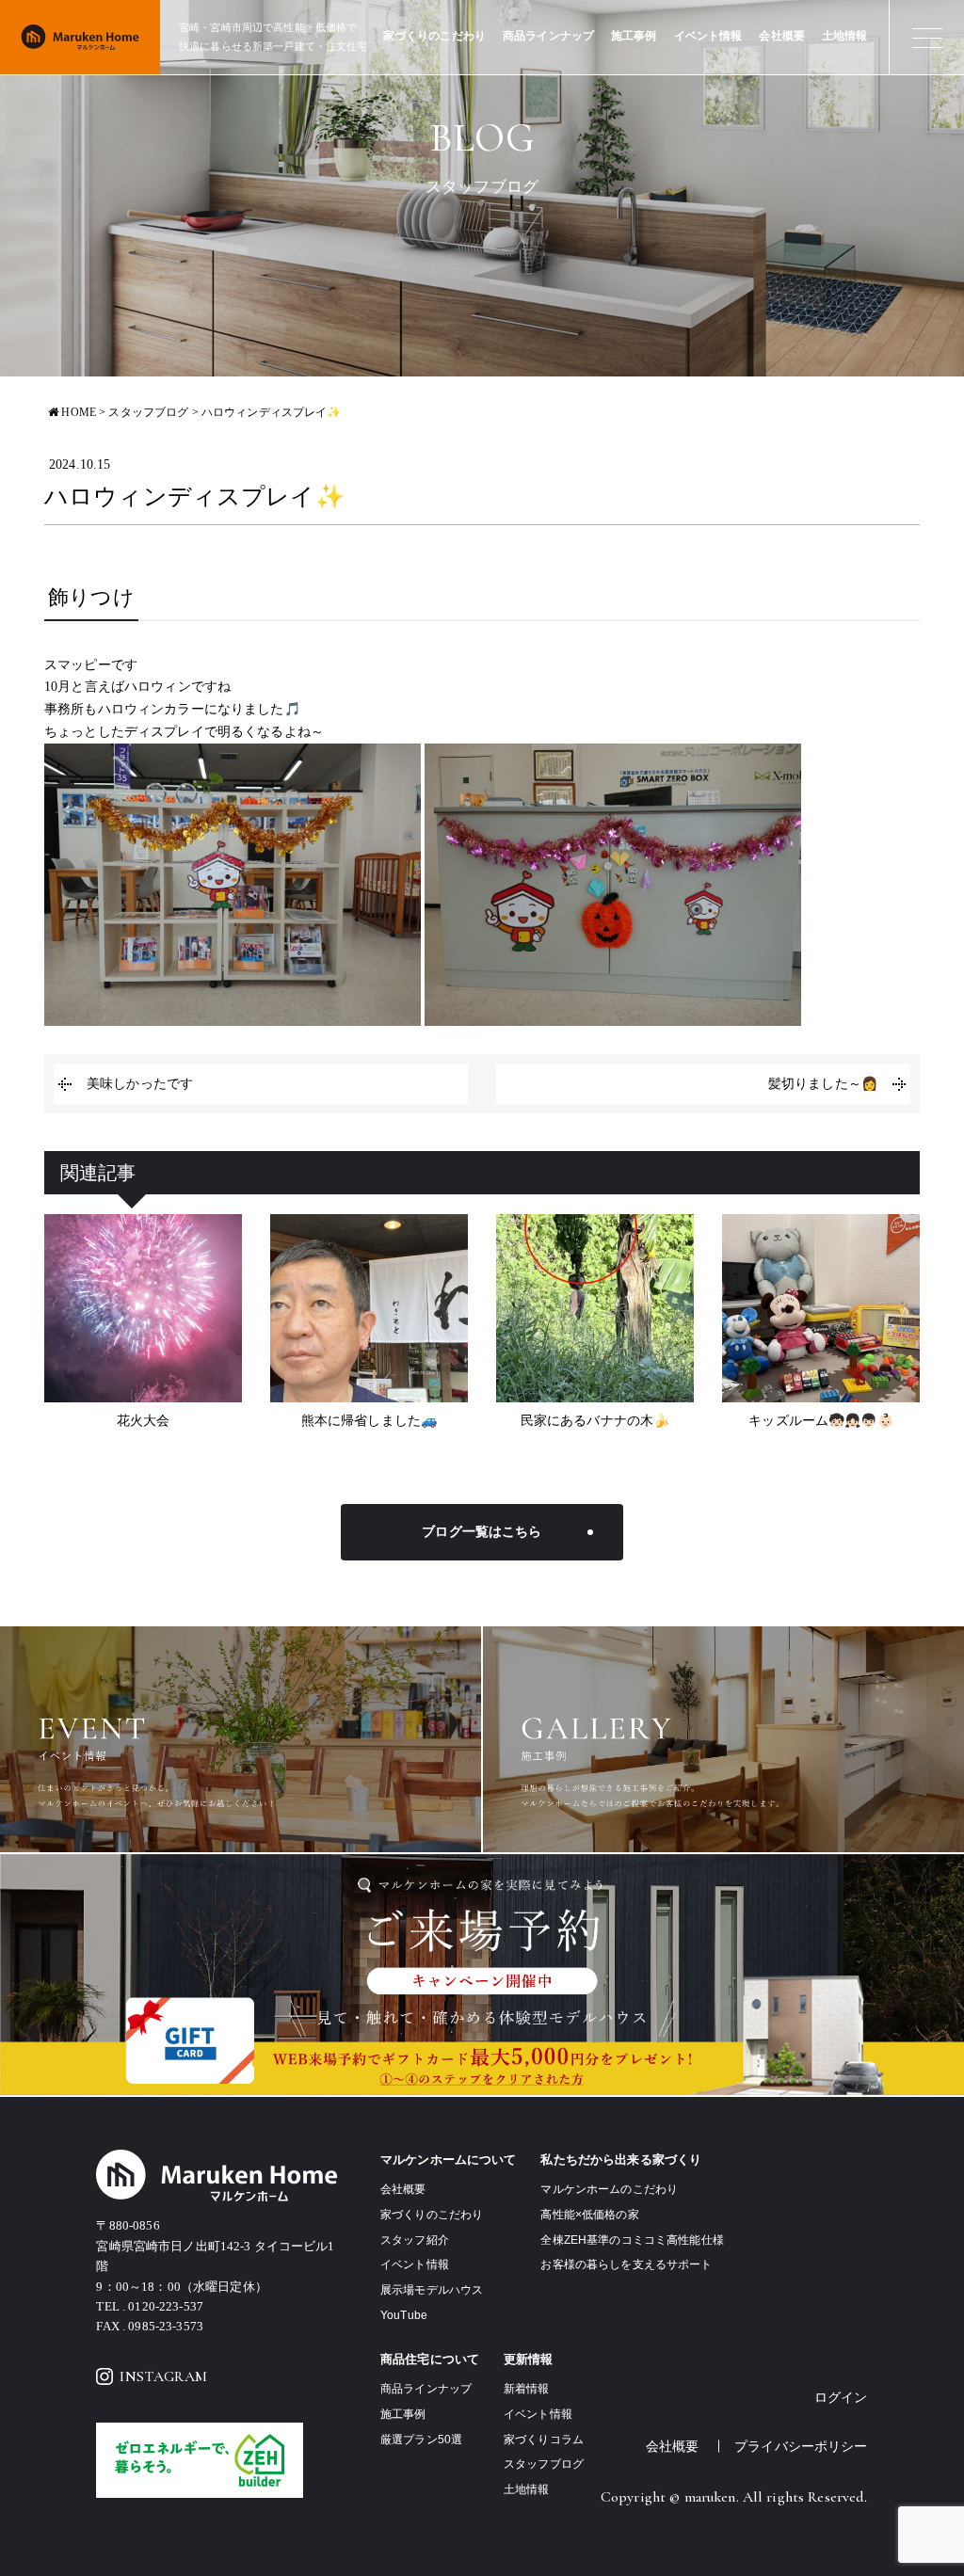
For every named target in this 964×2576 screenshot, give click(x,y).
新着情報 (527, 2389)
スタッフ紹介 (415, 2240)
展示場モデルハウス (432, 2290)
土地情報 (845, 36)
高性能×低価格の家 (589, 2215)
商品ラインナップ (548, 36)
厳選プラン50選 (421, 2440)
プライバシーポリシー (801, 2446)
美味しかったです (140, 1084)
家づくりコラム (544, 2440)
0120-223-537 (166, 2307)
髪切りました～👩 (823, 1084)
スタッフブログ (544, 2464)
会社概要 (782, 36)
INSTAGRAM (163, 2376)
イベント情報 (708, 36)
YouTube (404, 2315)
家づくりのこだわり (434, 36)
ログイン (841, 2398)
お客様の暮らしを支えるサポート (626, 2264)
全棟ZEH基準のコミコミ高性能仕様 (632, 2240)
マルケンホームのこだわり (609, 2189)
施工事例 (634, 36)
